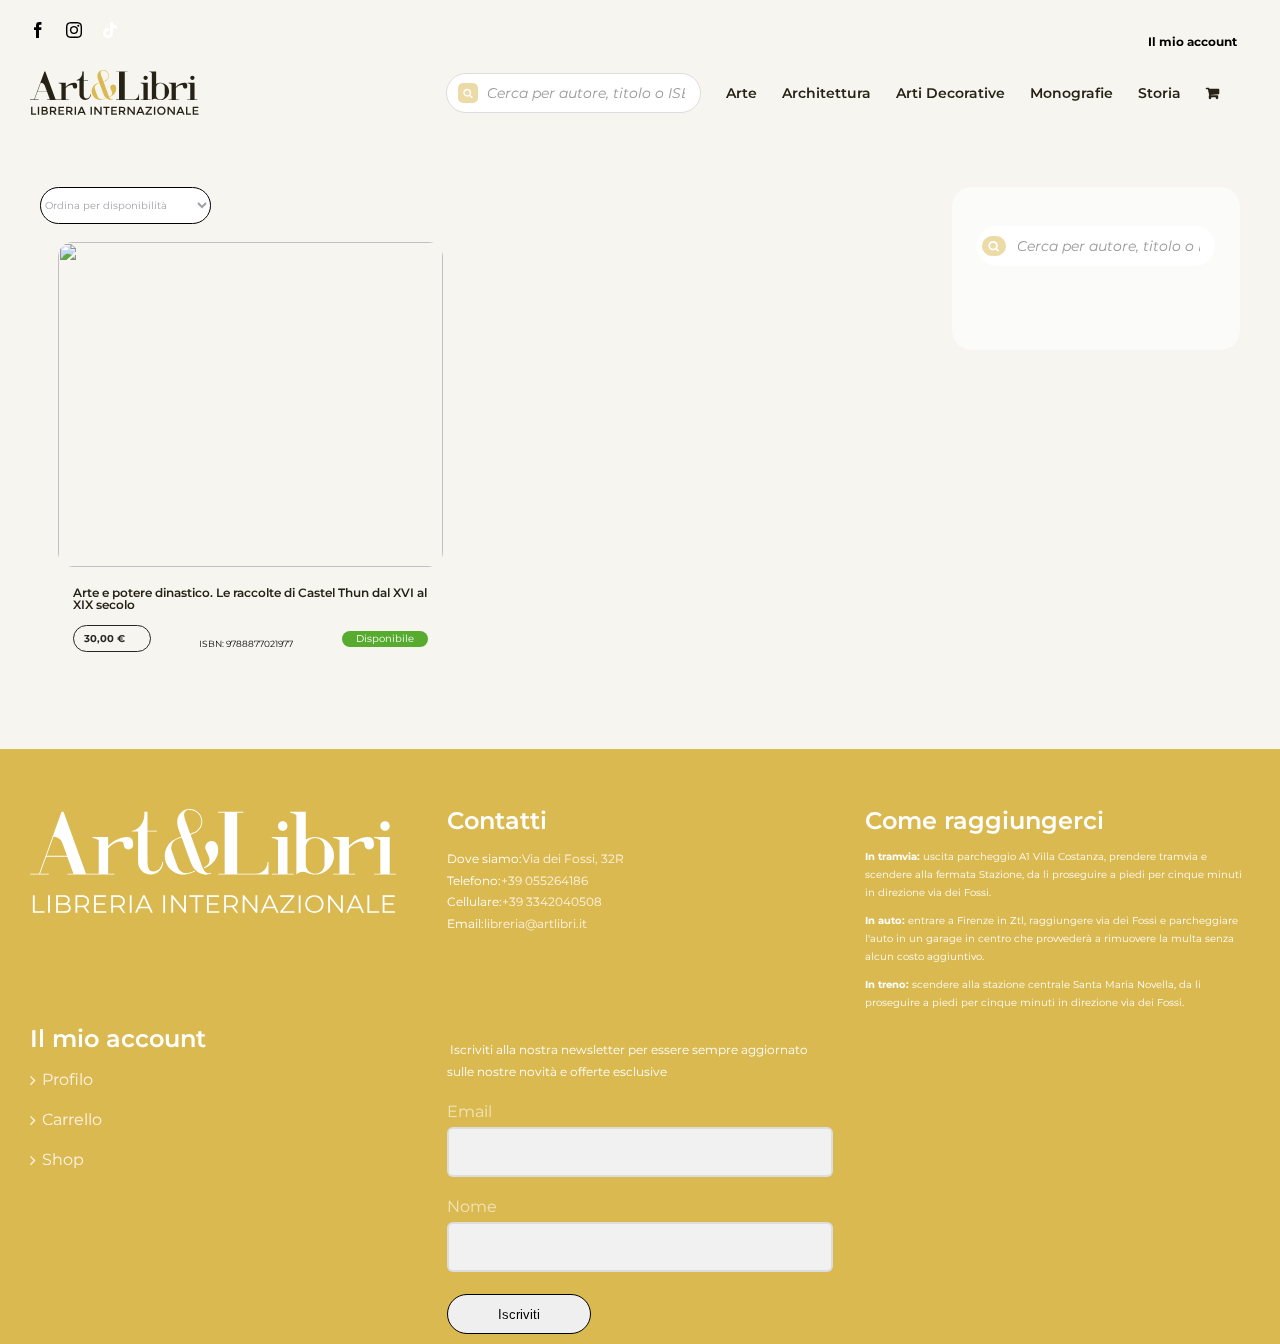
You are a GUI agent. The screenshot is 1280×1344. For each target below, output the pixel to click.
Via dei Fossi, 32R (573, 858)
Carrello (72, 1119)
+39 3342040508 (552, 901)
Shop (63, 1159)
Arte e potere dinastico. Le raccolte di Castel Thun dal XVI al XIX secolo (250, 598)
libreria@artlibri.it (535, 923)
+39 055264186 (544, 880)
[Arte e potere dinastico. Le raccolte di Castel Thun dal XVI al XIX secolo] (250, 404)
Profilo (67, 1079)
